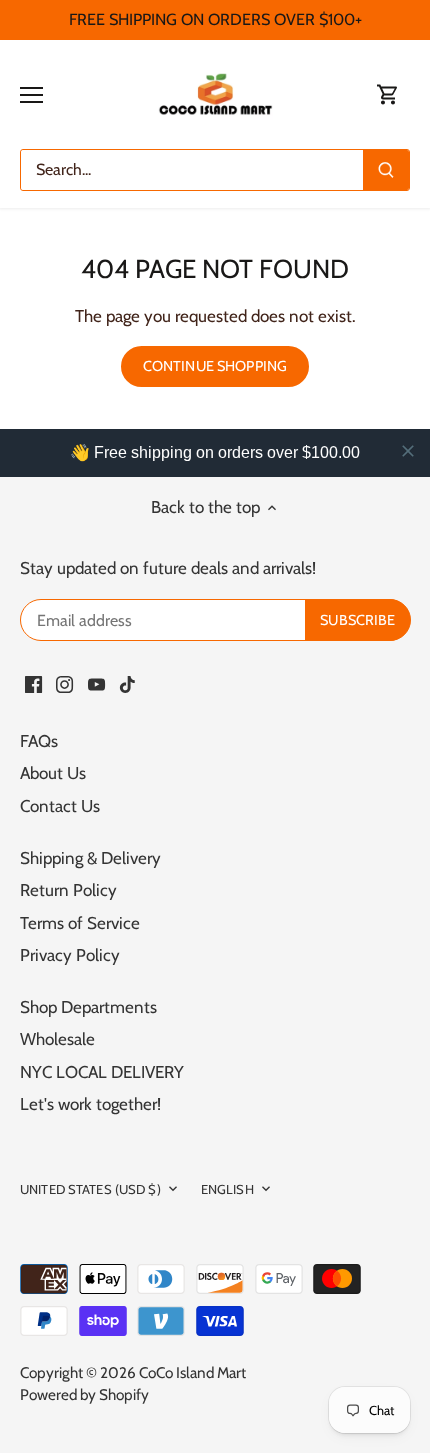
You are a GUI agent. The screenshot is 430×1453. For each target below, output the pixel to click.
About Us (53, 773)
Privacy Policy (70, 955)
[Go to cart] (388, 94)
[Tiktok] (127, 684)
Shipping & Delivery (90, 858)
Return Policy (68, 890)
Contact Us (60, 806)
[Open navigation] (31, 95)
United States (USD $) (90, 1189)
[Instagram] (64, 684)
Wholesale (57, 1039)
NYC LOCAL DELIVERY (102, 1072)
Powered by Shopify (84, 1394)
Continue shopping (215, 366)
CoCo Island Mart (192, 1372)
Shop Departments (88, 1007)
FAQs (39, 741)
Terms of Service (80, 923)
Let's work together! (90, 1104)
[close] (408, 451)
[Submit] (386, 170)
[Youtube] (96, 684)
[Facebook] (33, 684)
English (227, 1189)
